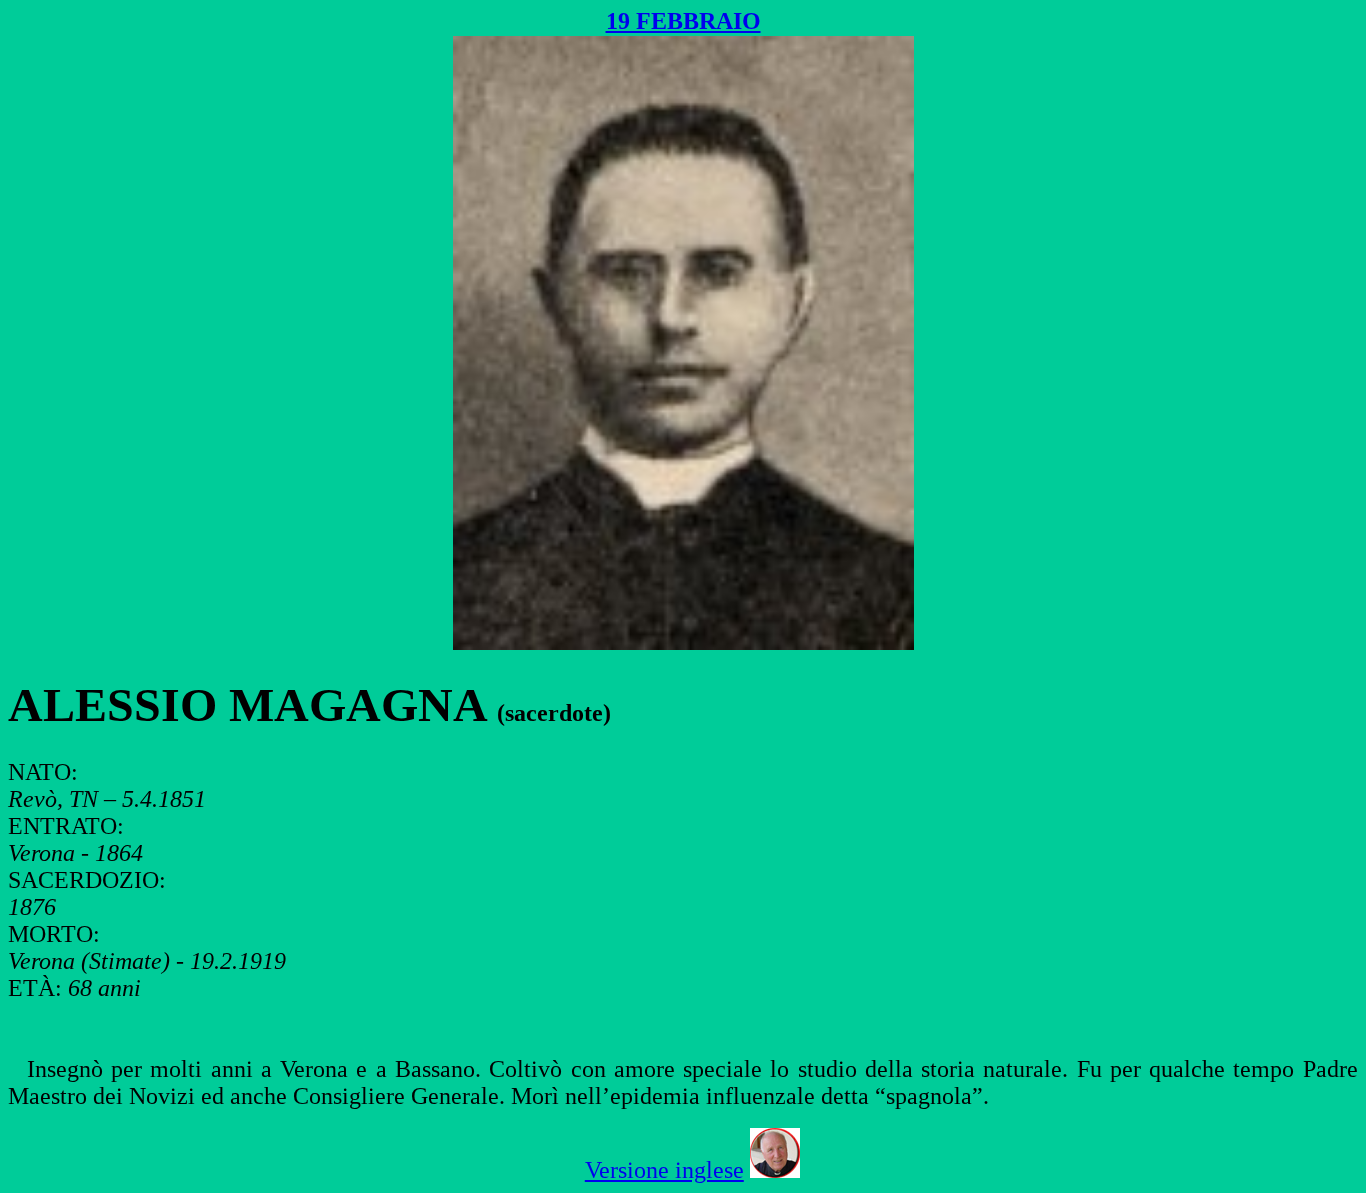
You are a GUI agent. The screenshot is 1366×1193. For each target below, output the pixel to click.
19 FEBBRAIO (683, 21)
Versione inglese (664, 1170)
